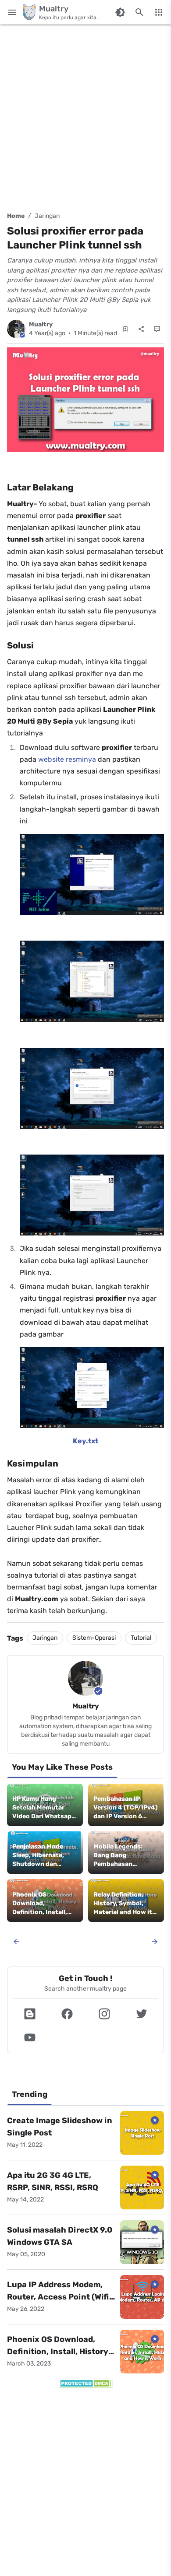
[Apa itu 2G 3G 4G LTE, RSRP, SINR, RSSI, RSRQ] (142, 2187)
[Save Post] (125, 329)
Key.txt (85, 1441)
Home (16, 216)
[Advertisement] (85, 116)
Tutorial (141, 1638)
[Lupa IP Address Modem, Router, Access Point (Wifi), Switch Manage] (142, 2297)
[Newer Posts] (16, 1942)
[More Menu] (159, 12)
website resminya (67, 759)
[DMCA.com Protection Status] (85, 2383)
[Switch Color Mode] (120, 12)
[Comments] (157, 329)
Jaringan (47, 216)
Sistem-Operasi (94, 1638)
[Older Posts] (155, 1942)
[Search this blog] (139, 12)
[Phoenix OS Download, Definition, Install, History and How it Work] (142, 2352)
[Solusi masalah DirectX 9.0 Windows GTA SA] (142, 2242)
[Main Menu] (12, 12)
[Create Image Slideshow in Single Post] (142, 2133)
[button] (30, 2014)
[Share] (141, 329)
